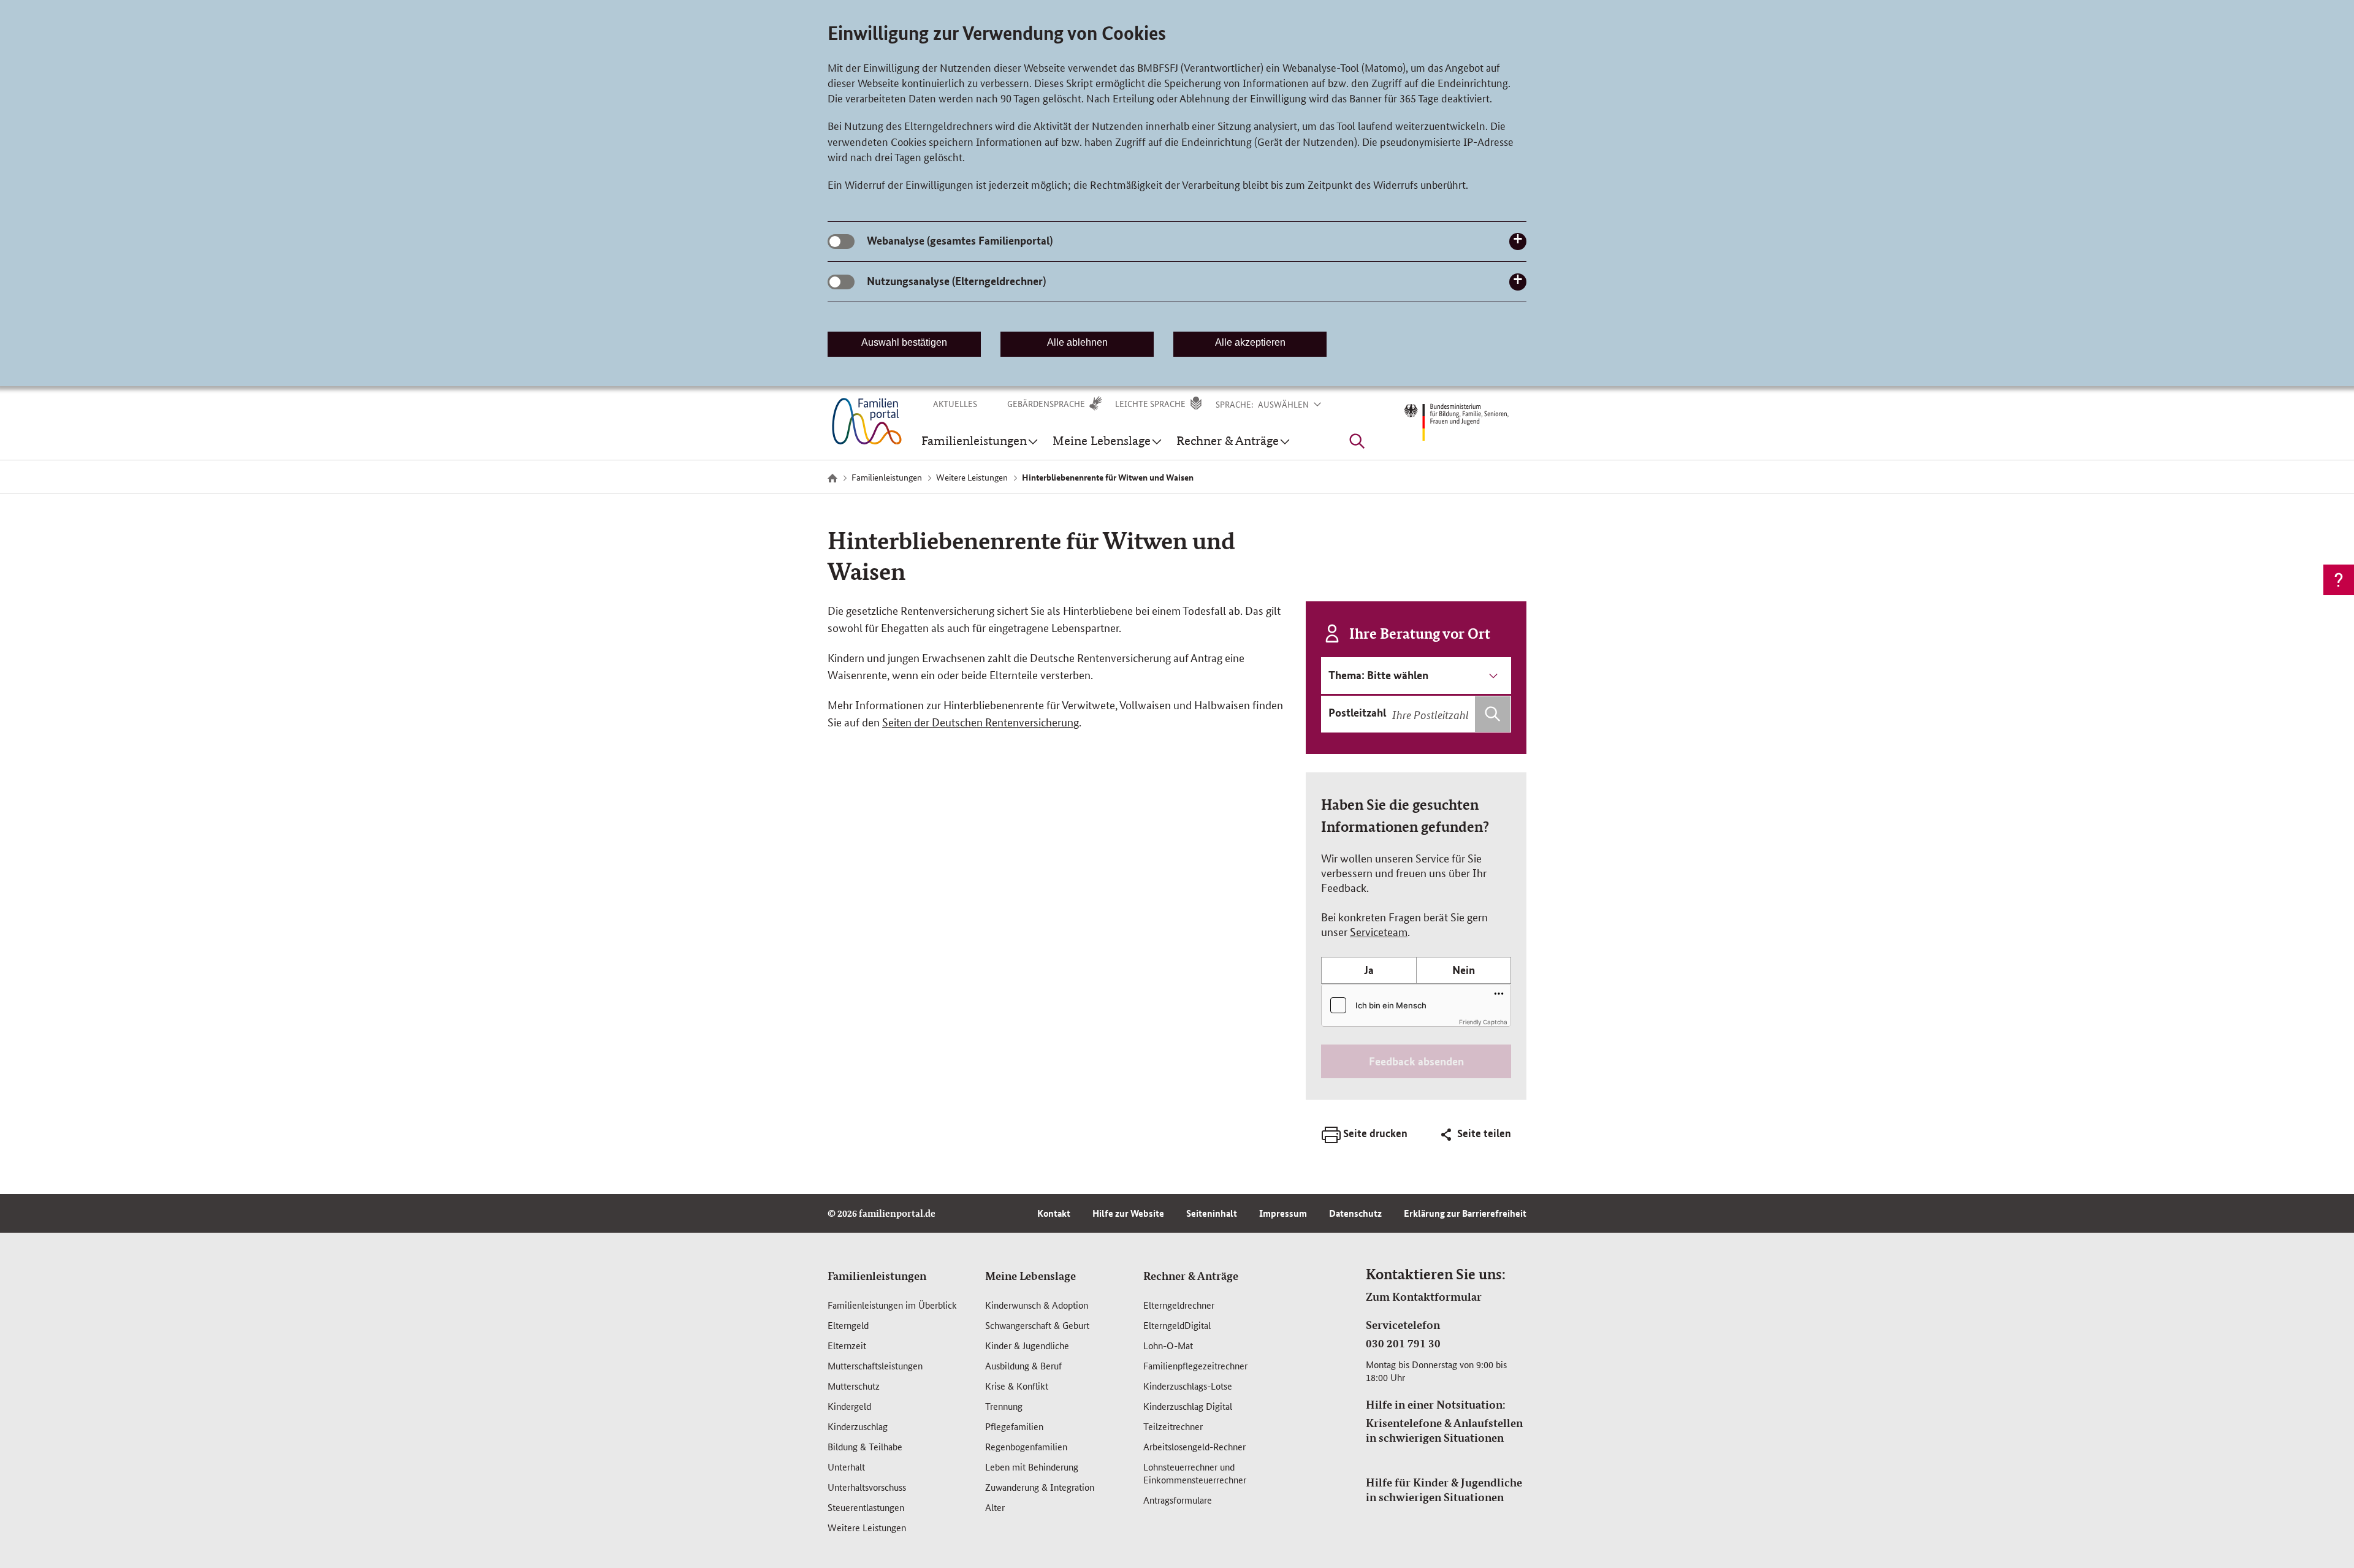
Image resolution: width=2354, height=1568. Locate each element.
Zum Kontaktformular (1424, 1296)
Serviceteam (1379, 931)
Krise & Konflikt (1017, 1386)
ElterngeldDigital (1177, 1325)
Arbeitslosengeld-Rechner (1194, 1446)
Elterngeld (848, 1325)
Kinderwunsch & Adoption (1037, 1305)
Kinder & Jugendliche (1027, 1345)
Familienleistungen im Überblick (892, 1305)
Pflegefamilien (1014, 1426)
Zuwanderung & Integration (1040, 1487)
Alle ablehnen (1077, 342)
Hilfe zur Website (1128, 1213)
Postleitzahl (1357, 712)
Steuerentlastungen (866, 1507)
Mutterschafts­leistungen (875, 1365)
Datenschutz (1355, 1213)
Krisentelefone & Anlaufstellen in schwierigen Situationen (1444, 1430)
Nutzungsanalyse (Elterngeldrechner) (956, 281)
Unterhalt (846, 1467)
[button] (1297, 404)
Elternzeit (847, 1345)
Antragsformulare (1178, 1500)
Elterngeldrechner (1179, 1305)
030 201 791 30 (1403, 1343)
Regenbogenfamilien (1026, 1446)
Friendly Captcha (1483, 1022)
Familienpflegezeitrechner (1195, 1365)
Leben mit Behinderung (1032, 1467)
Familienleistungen (877, 1276)
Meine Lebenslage (1030, 1276)
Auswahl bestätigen (904, 342)
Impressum (1283, 1213)
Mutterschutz (854, 1386)
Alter (995, 1507)
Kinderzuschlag (858, 1426)
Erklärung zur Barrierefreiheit (1465, 1213)
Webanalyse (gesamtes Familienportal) (960, 240)
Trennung (1004, 1406)
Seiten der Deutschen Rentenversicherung (981, 721)
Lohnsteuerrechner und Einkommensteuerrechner (1195, 1473)
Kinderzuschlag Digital (1188, 1406)
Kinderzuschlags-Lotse (1188, 1386)
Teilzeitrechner (1173, 1426)
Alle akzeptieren (1250, 342)
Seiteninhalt (1212, 1213)
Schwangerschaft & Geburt (1037, 1325)
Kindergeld (849, 1406)
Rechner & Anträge (1191, 1276)
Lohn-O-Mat (1168, 1345)
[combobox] (1450, 714)
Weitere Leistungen (867, 1527)
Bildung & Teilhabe (865, 1446)
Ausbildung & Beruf (1023, 1365)
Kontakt (1054, 1213)
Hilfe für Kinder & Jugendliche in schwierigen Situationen (1444, 1490)
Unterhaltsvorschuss (867, 1487)
